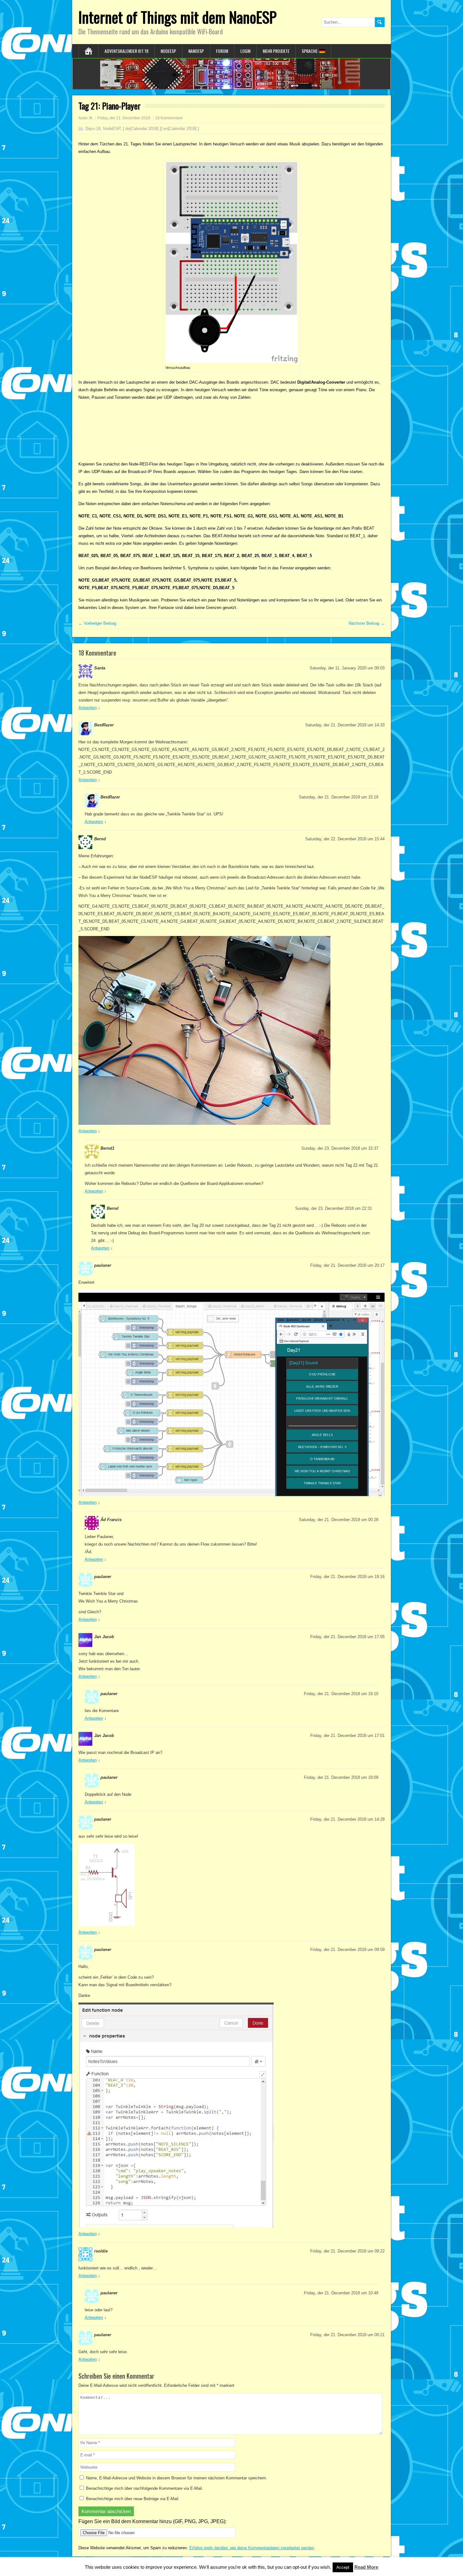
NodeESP (168, 51)
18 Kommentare (169, 118)
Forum (222, 51)
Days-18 (93, 129)
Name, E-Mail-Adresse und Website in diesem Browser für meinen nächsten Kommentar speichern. (177, 2478)
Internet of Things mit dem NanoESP (177, 17)
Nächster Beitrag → (367, 623)
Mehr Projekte (276, 51)
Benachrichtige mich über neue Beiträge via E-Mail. (133, 2499)
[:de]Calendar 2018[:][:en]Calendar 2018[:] (161, 129)
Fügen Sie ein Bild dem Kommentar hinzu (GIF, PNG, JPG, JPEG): (152, 2521)
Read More (366, 2567)
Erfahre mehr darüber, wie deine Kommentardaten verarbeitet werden (252, 2548)
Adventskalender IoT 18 (126, 51)
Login (245, 51)
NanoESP (196, 51)
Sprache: (311, 51)
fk (91, 118)
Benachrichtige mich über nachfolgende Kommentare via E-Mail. (145, 2488)
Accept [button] (343, 2567)
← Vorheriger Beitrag (97, 623)
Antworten (88, 708)
